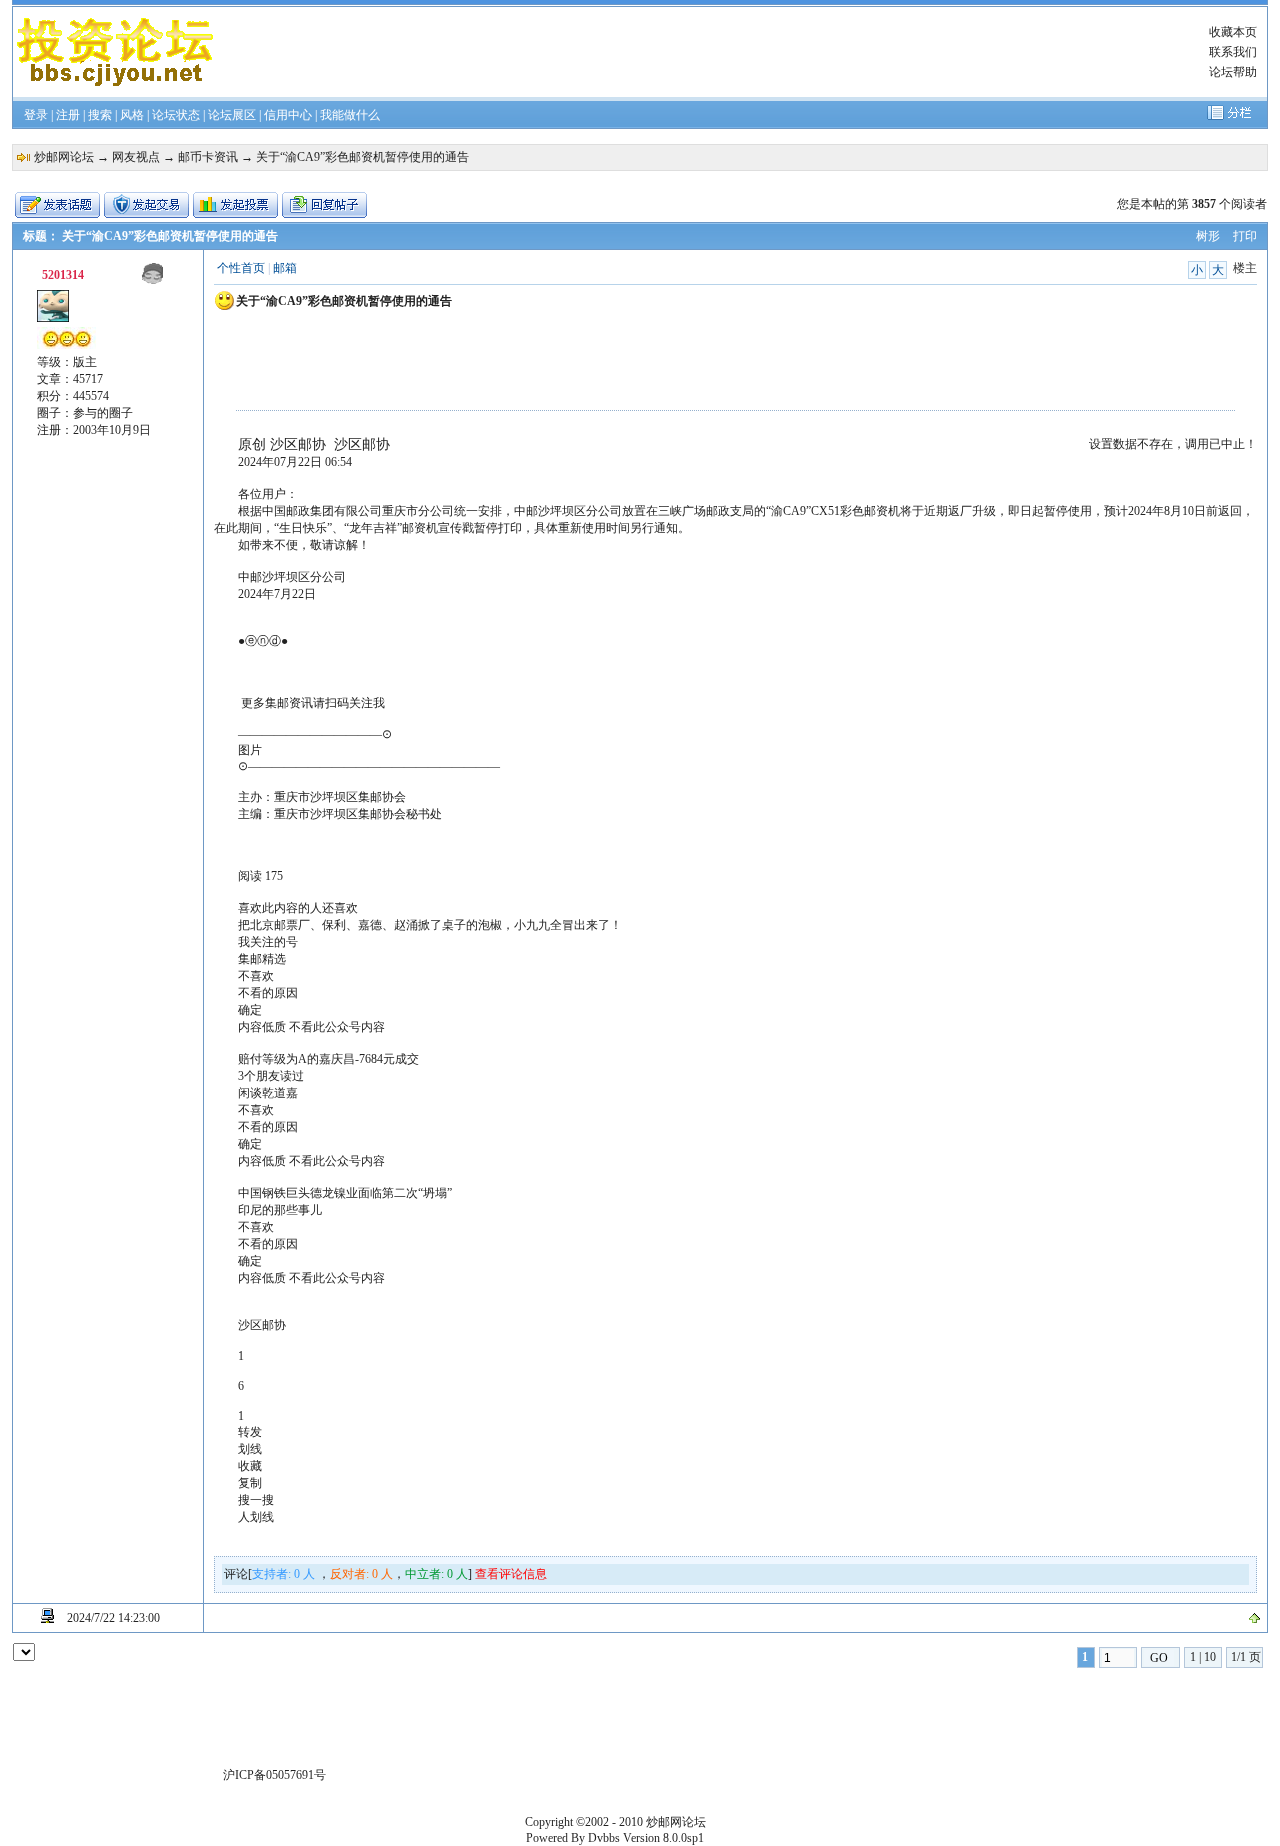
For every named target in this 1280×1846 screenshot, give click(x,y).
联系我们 (1233, 52)
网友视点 (136, 157)
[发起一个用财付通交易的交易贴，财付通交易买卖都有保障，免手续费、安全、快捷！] (146, 205)
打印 (1245, 236)
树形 (1208, 236)
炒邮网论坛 (64, 157)
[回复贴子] (324, 205)
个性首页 (241, 268)
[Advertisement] (703, 52)
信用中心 (288, 115)
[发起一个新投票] (235, 205)
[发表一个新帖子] (57, 205)
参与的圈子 (103, 413)
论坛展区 (232, 115)
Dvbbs (604, 1838)
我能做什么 (350, 115)
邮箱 (285, 268)
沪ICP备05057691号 (274, 1775)
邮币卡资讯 (208, 157)
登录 (36, 115)
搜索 (100, 115)
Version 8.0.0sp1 (663, 1838)
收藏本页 (1233, 32)
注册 (68, 115)
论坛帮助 (1233, 72)
